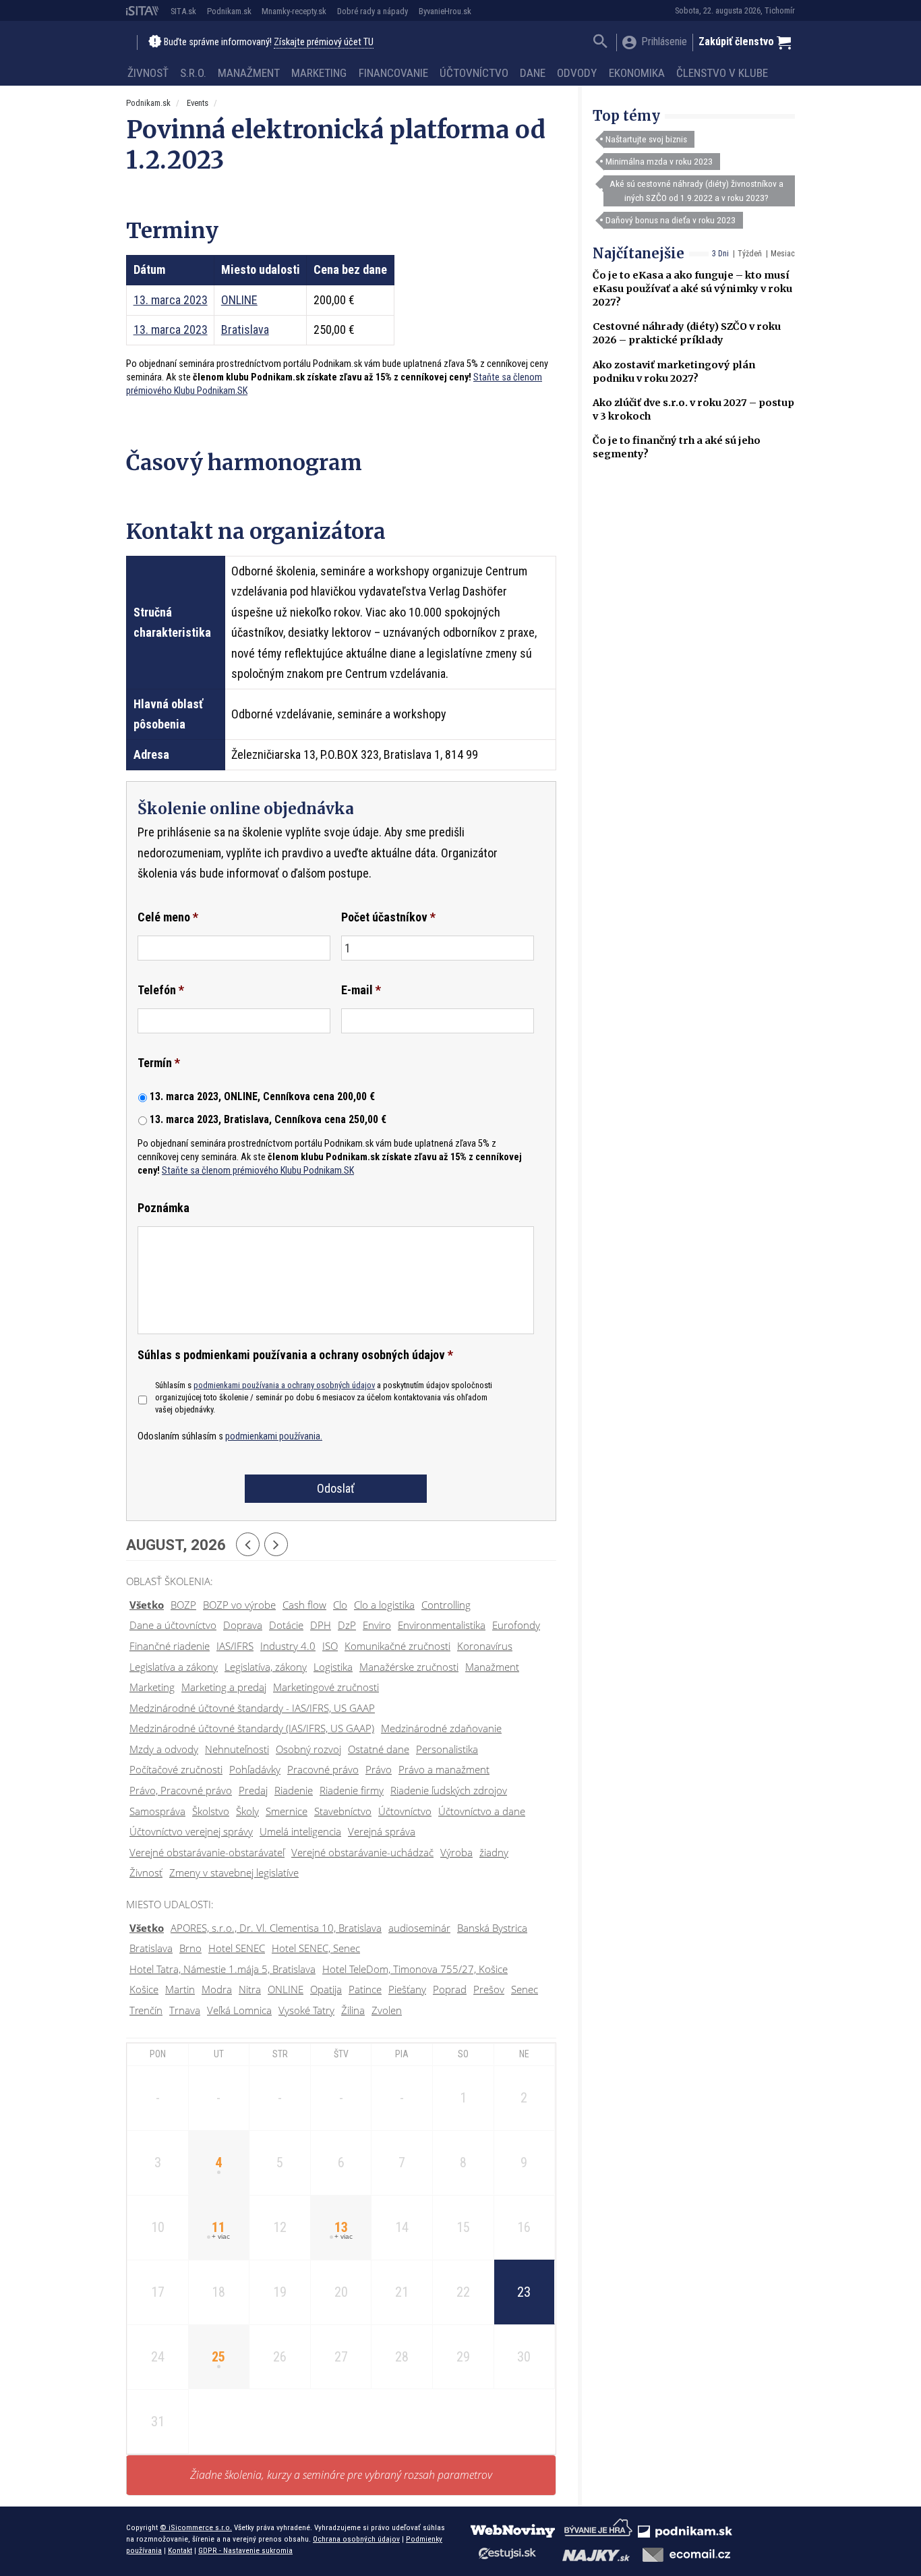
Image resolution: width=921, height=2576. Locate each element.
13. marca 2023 (171, 300)
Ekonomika (637, 73)
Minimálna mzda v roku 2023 (659, 161)
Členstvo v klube (722, 73)
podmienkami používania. (274, 1436)
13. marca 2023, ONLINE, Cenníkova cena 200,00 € (262, 1096)
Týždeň (750, 254)
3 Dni (720, 254)
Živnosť (148, 73)
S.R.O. (193, 73)
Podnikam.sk (229, 11)
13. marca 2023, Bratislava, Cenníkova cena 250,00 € (268, 1119)
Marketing (319, 73)
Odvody (577, 73)
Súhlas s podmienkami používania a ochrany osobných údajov (295, 1355)
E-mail (361, 990)
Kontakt (180, 2550)
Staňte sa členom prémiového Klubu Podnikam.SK (258, 1171)
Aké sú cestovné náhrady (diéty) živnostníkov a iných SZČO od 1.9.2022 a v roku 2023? (696, 190)
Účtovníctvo (474, 73)
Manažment (249, 73)
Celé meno (168, 917)
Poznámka (164, 1208)
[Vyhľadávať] (600, 43)
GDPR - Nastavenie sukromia (245, 2550)
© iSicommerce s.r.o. (196, 2527)
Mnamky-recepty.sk (294, 11)
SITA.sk (183, 11)
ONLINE (239, 300)
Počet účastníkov (388, 917)
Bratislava (245, 330)
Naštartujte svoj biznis (646, 139)
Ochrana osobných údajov (356, 2539)
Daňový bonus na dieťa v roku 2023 (671, 220)
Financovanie (393, 73)
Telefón (161, 990)
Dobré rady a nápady (373, 11)
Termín (159, 1063)
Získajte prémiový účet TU (324, 42)
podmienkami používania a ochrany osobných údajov (284, 1385)
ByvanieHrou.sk (445, 11)
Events (198, 103)
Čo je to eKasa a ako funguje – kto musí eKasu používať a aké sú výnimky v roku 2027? (692, 289)
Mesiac (783, 254)
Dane (533, 73)
